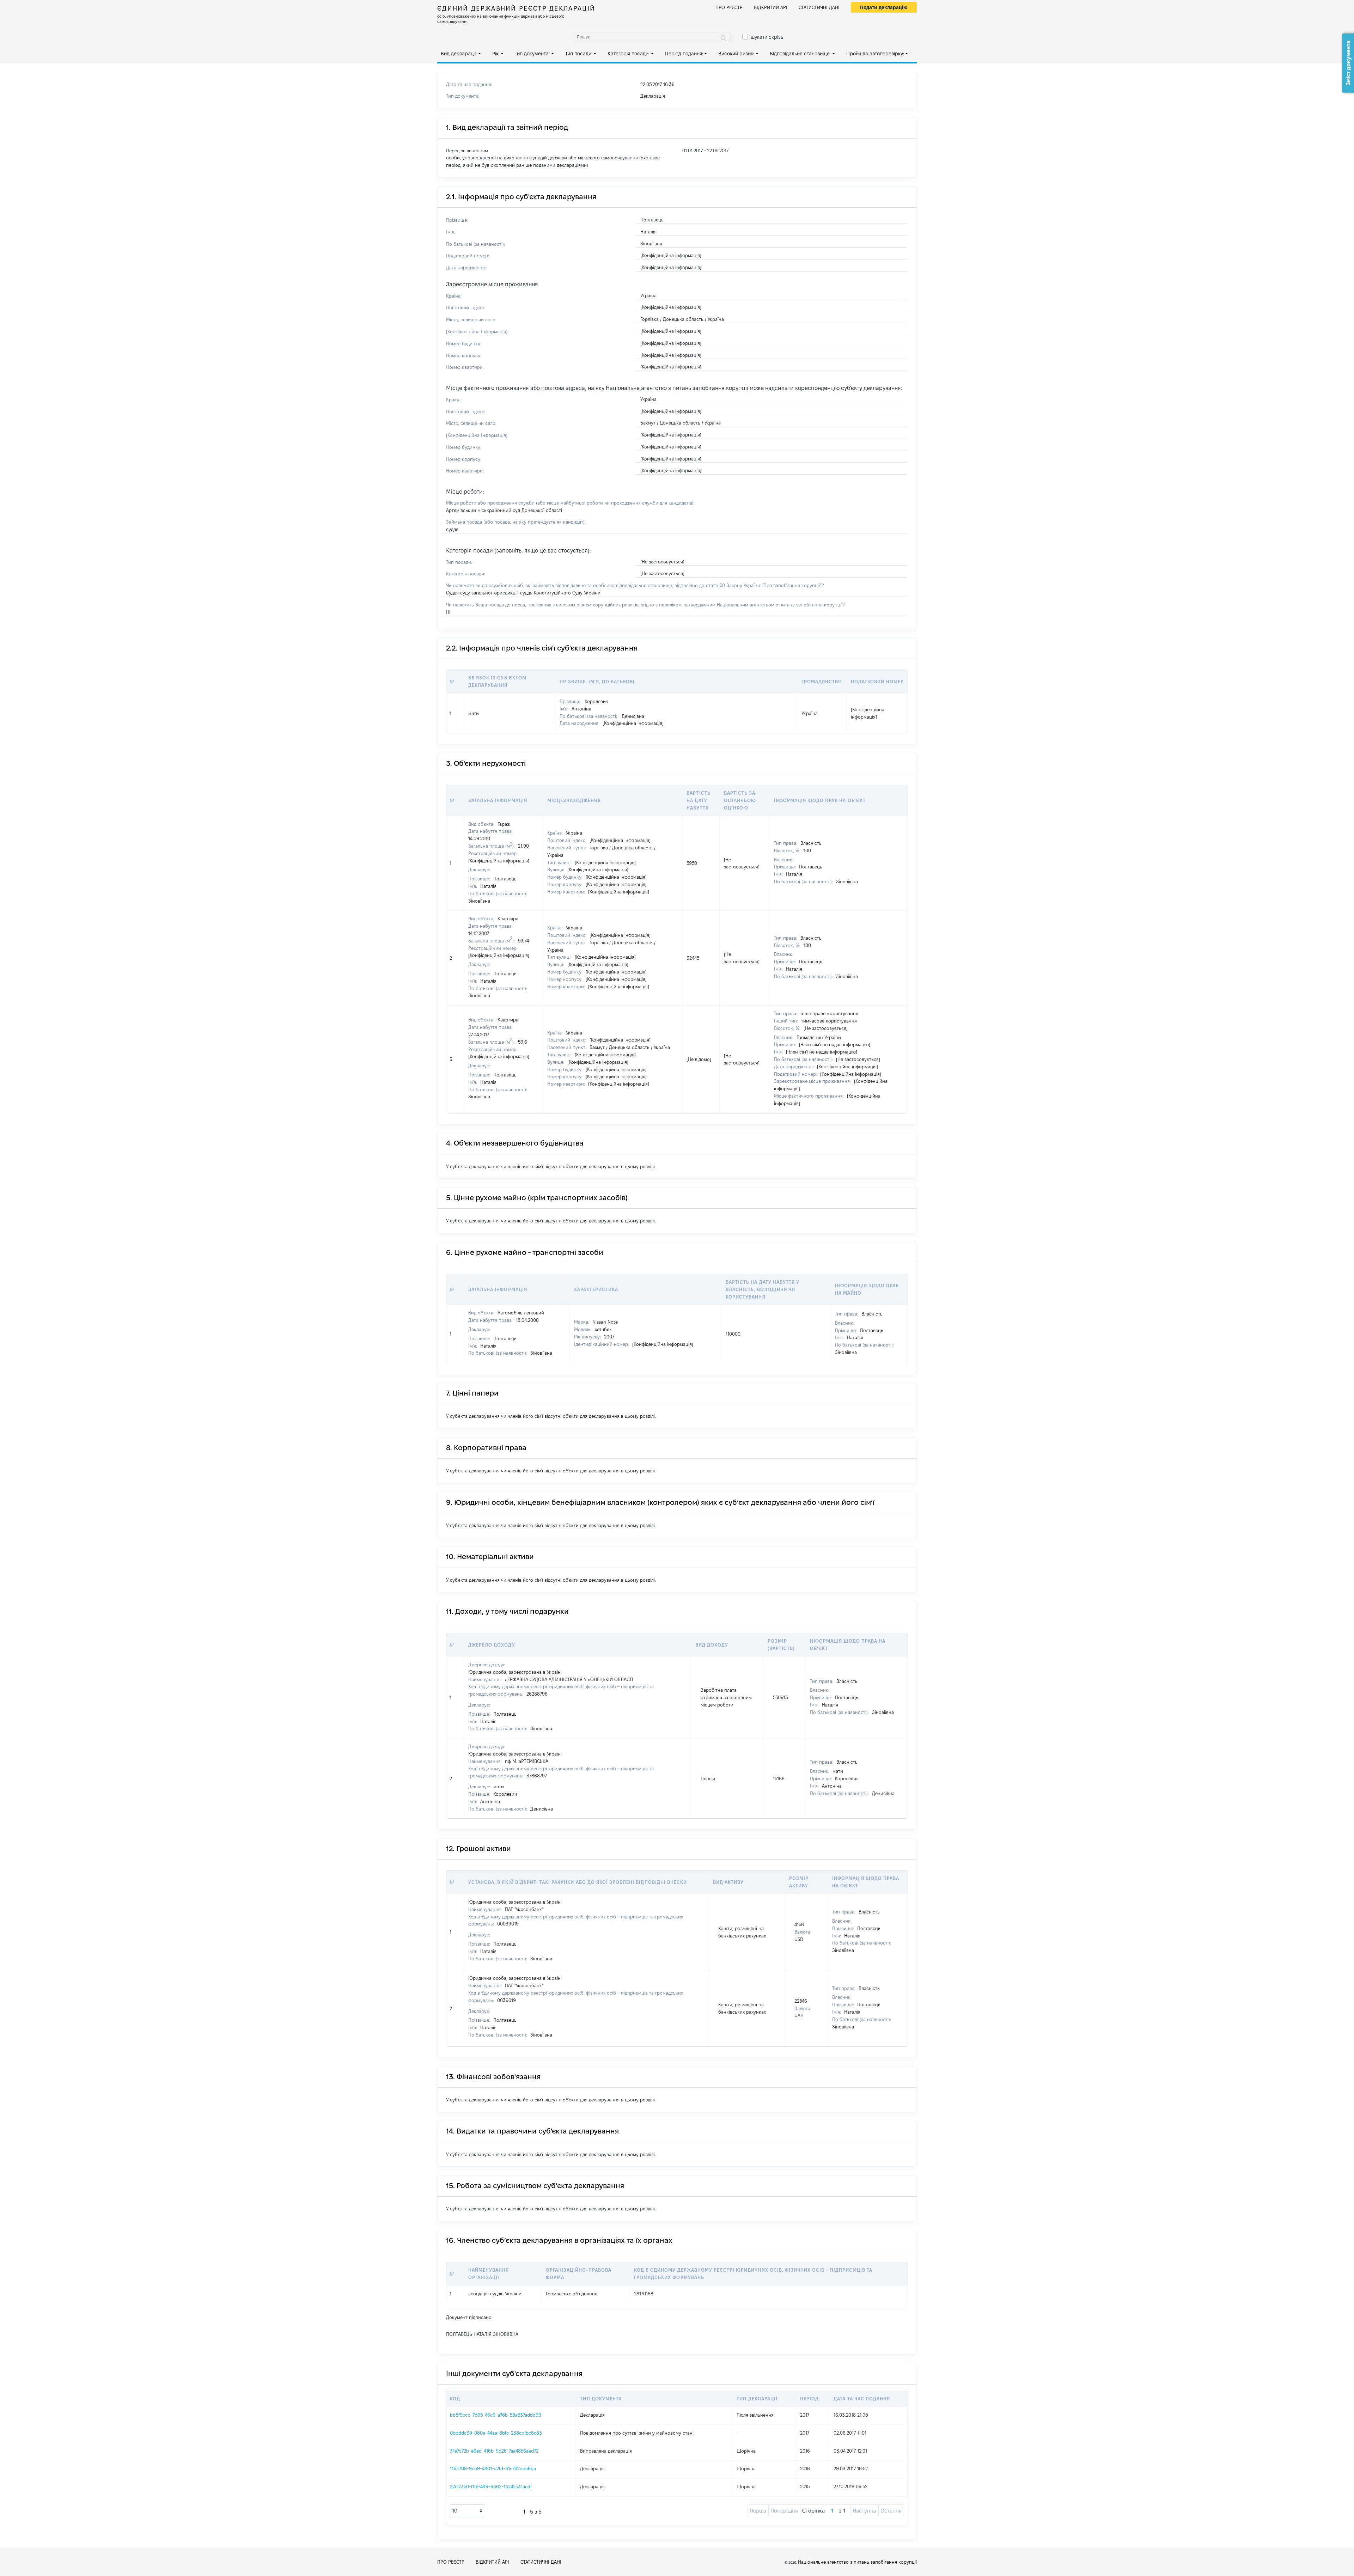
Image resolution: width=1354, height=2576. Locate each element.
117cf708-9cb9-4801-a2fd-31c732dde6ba (493, 2468)
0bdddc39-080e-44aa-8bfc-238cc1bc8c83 (496, 2433)
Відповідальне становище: (800, 54)
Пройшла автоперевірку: (875, 54)
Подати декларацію (884, 7)
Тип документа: (532, 54)
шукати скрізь (767, 37)
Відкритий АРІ (771, 7)
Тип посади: (579, 54)
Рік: (496, 54)
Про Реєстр (729, 7)
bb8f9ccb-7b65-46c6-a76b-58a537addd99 (496, 2415)
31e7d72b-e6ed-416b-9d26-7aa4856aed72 (494, 2451)
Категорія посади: (629, 54)
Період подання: (684, 54)
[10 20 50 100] (468, 2511)
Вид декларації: (459, 54)
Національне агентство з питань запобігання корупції (857, 2562)
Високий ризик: (736, 54)
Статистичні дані (819, 7)
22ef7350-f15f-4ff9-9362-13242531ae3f (491, 2486)
